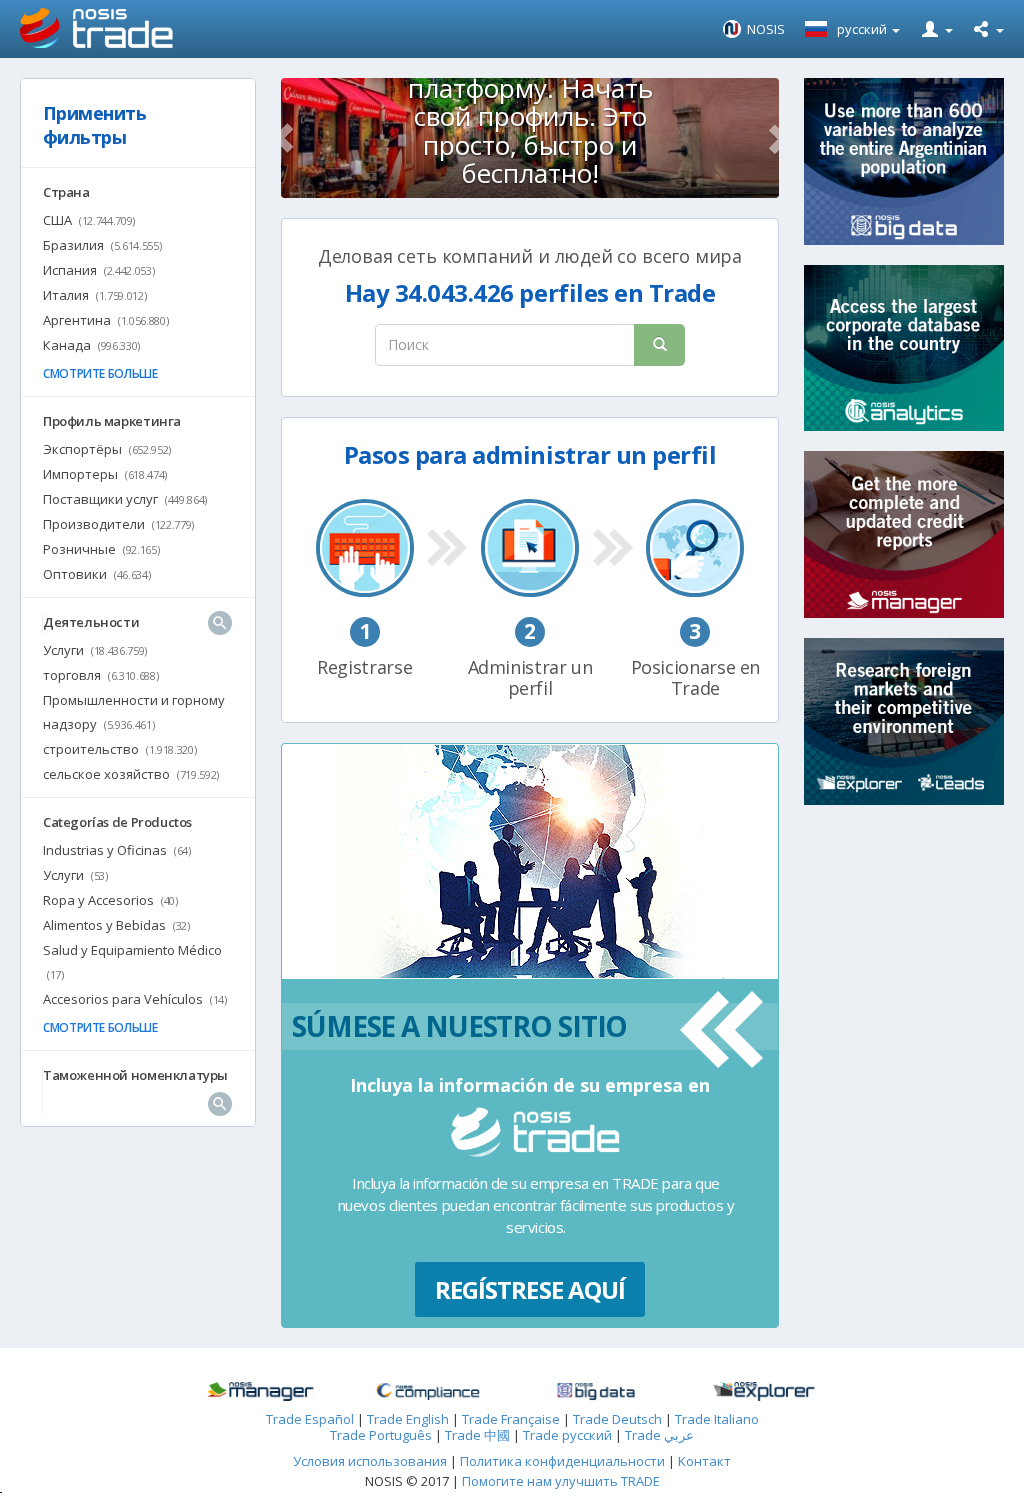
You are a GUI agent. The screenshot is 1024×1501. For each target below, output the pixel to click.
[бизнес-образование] (260, 1392)
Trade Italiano (717, 1419)
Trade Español (310, 1419)
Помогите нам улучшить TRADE (561, 1481)
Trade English (408, 1419)
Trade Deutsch (617, 1419)
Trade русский (567, 1435)
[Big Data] (596, 1392)
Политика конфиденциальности (564, 1461)
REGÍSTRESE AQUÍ (530, 1289)
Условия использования (370, 1461)
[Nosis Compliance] (428, 1392)
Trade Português (381, 1435)
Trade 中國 (477, 1435)
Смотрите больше (100, 373)
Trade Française (511, 1419)
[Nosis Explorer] (764, 1391)
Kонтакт (704, 1461)
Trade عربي (659, 1435)
